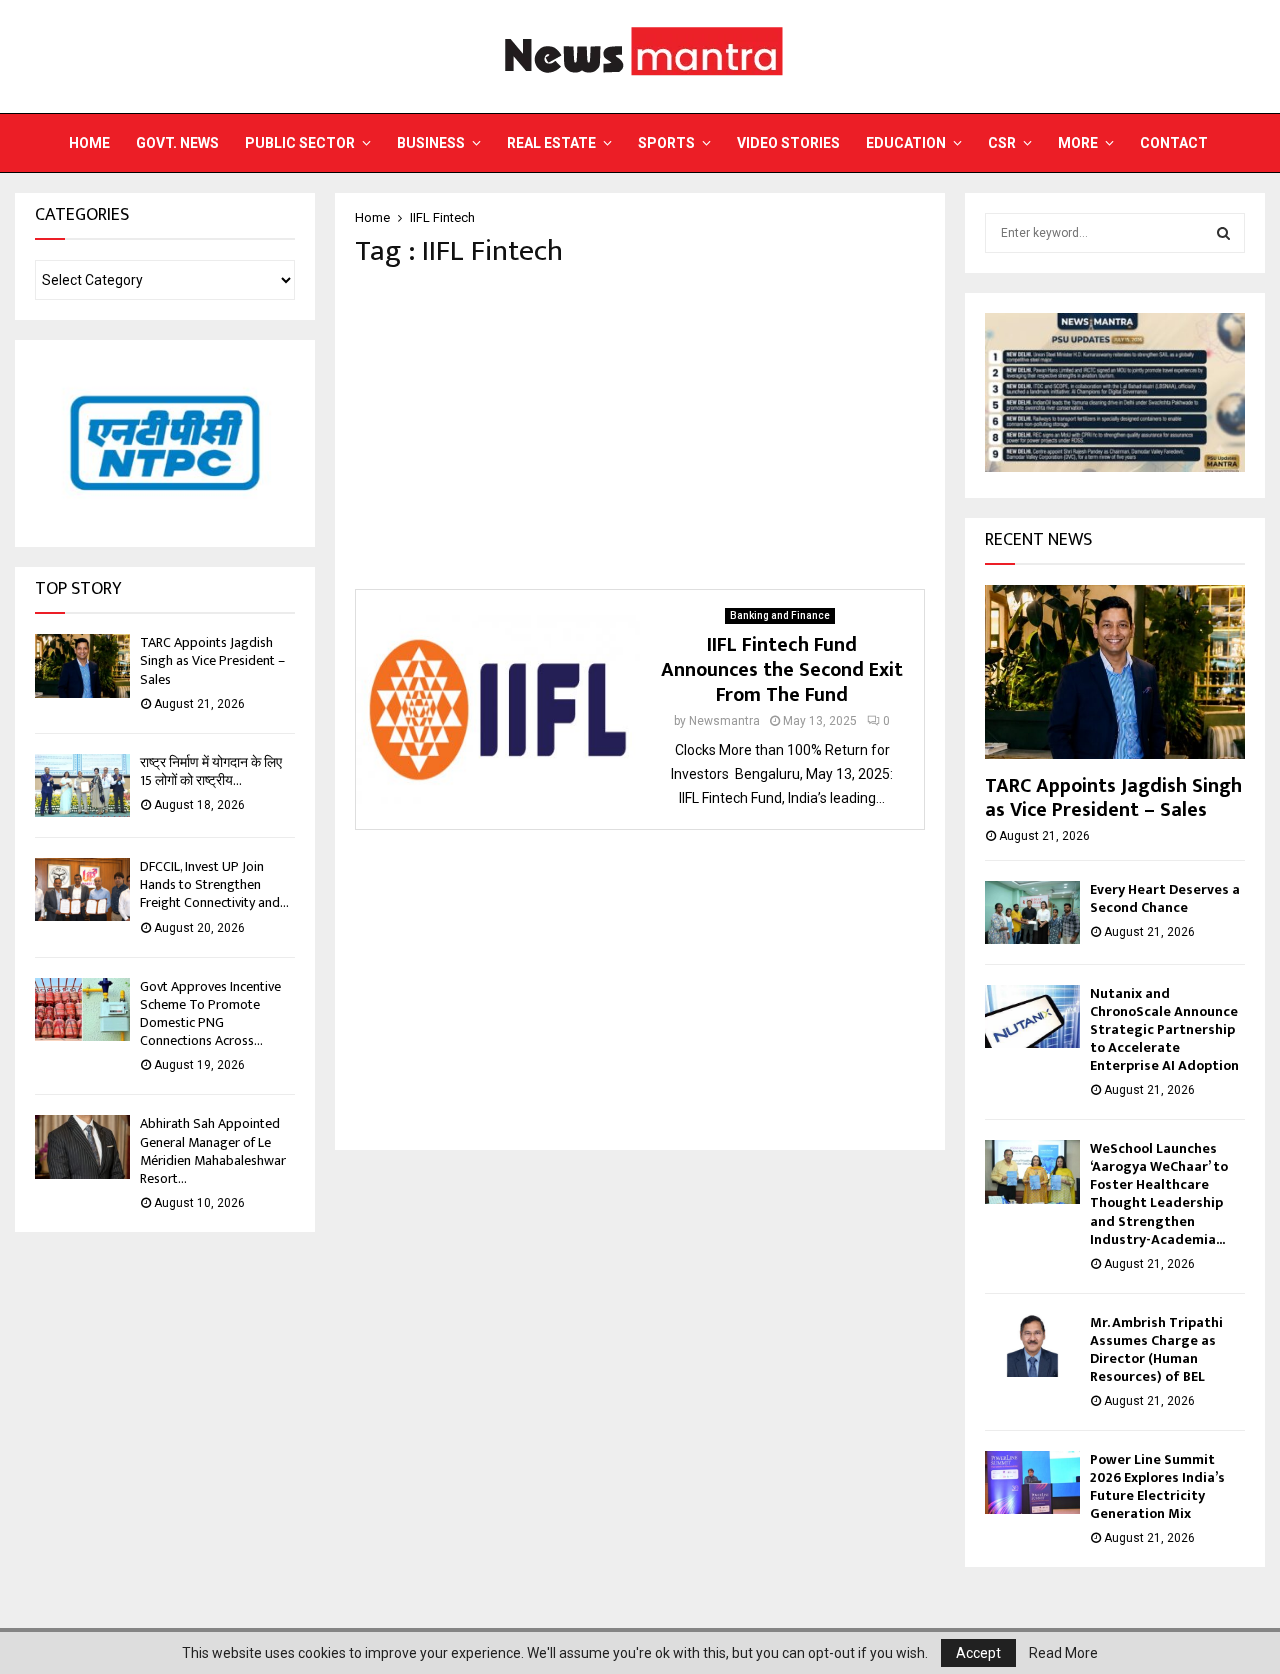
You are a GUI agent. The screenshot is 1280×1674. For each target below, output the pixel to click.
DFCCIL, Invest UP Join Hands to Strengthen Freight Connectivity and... (214, 884)
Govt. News (177, 143)
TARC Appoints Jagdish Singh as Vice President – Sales (212, 660)
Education (906, 143)
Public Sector (300, 143)
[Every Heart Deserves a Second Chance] (1032, 912)
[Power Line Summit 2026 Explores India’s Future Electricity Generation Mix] (1032, 1482)
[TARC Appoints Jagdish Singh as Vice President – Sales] (82, 665)
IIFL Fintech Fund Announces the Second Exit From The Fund (782, 670)
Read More (1063, 1653)
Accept (978, 1653)
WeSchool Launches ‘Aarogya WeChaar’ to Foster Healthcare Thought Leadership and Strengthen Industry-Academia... (1159, 1193)
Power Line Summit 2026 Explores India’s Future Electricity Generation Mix (1157, 1486)
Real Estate (551, 143)
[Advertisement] (640, 429)
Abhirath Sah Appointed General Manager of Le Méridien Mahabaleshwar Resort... (213, 1151)
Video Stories (788, 143)
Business (431, 143)
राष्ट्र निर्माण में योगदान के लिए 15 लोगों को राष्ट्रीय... (211, 771)
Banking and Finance (780, 615)
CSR (1002, 143)
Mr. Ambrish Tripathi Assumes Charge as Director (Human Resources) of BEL (1156, 1349)
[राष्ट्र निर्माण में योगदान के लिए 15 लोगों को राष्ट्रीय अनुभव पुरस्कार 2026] (82, 785)
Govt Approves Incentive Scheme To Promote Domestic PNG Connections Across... (210, 1014)
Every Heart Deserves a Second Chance (1165, 898)
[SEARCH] (1223, 233)
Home (89, 143)
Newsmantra (724, 721)
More (1078, 143)
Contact (1174, 143)
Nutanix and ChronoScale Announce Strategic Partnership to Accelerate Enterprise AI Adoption (1164, 1029)
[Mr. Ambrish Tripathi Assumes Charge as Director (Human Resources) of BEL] (1032, 1345)
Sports (666, 143)
